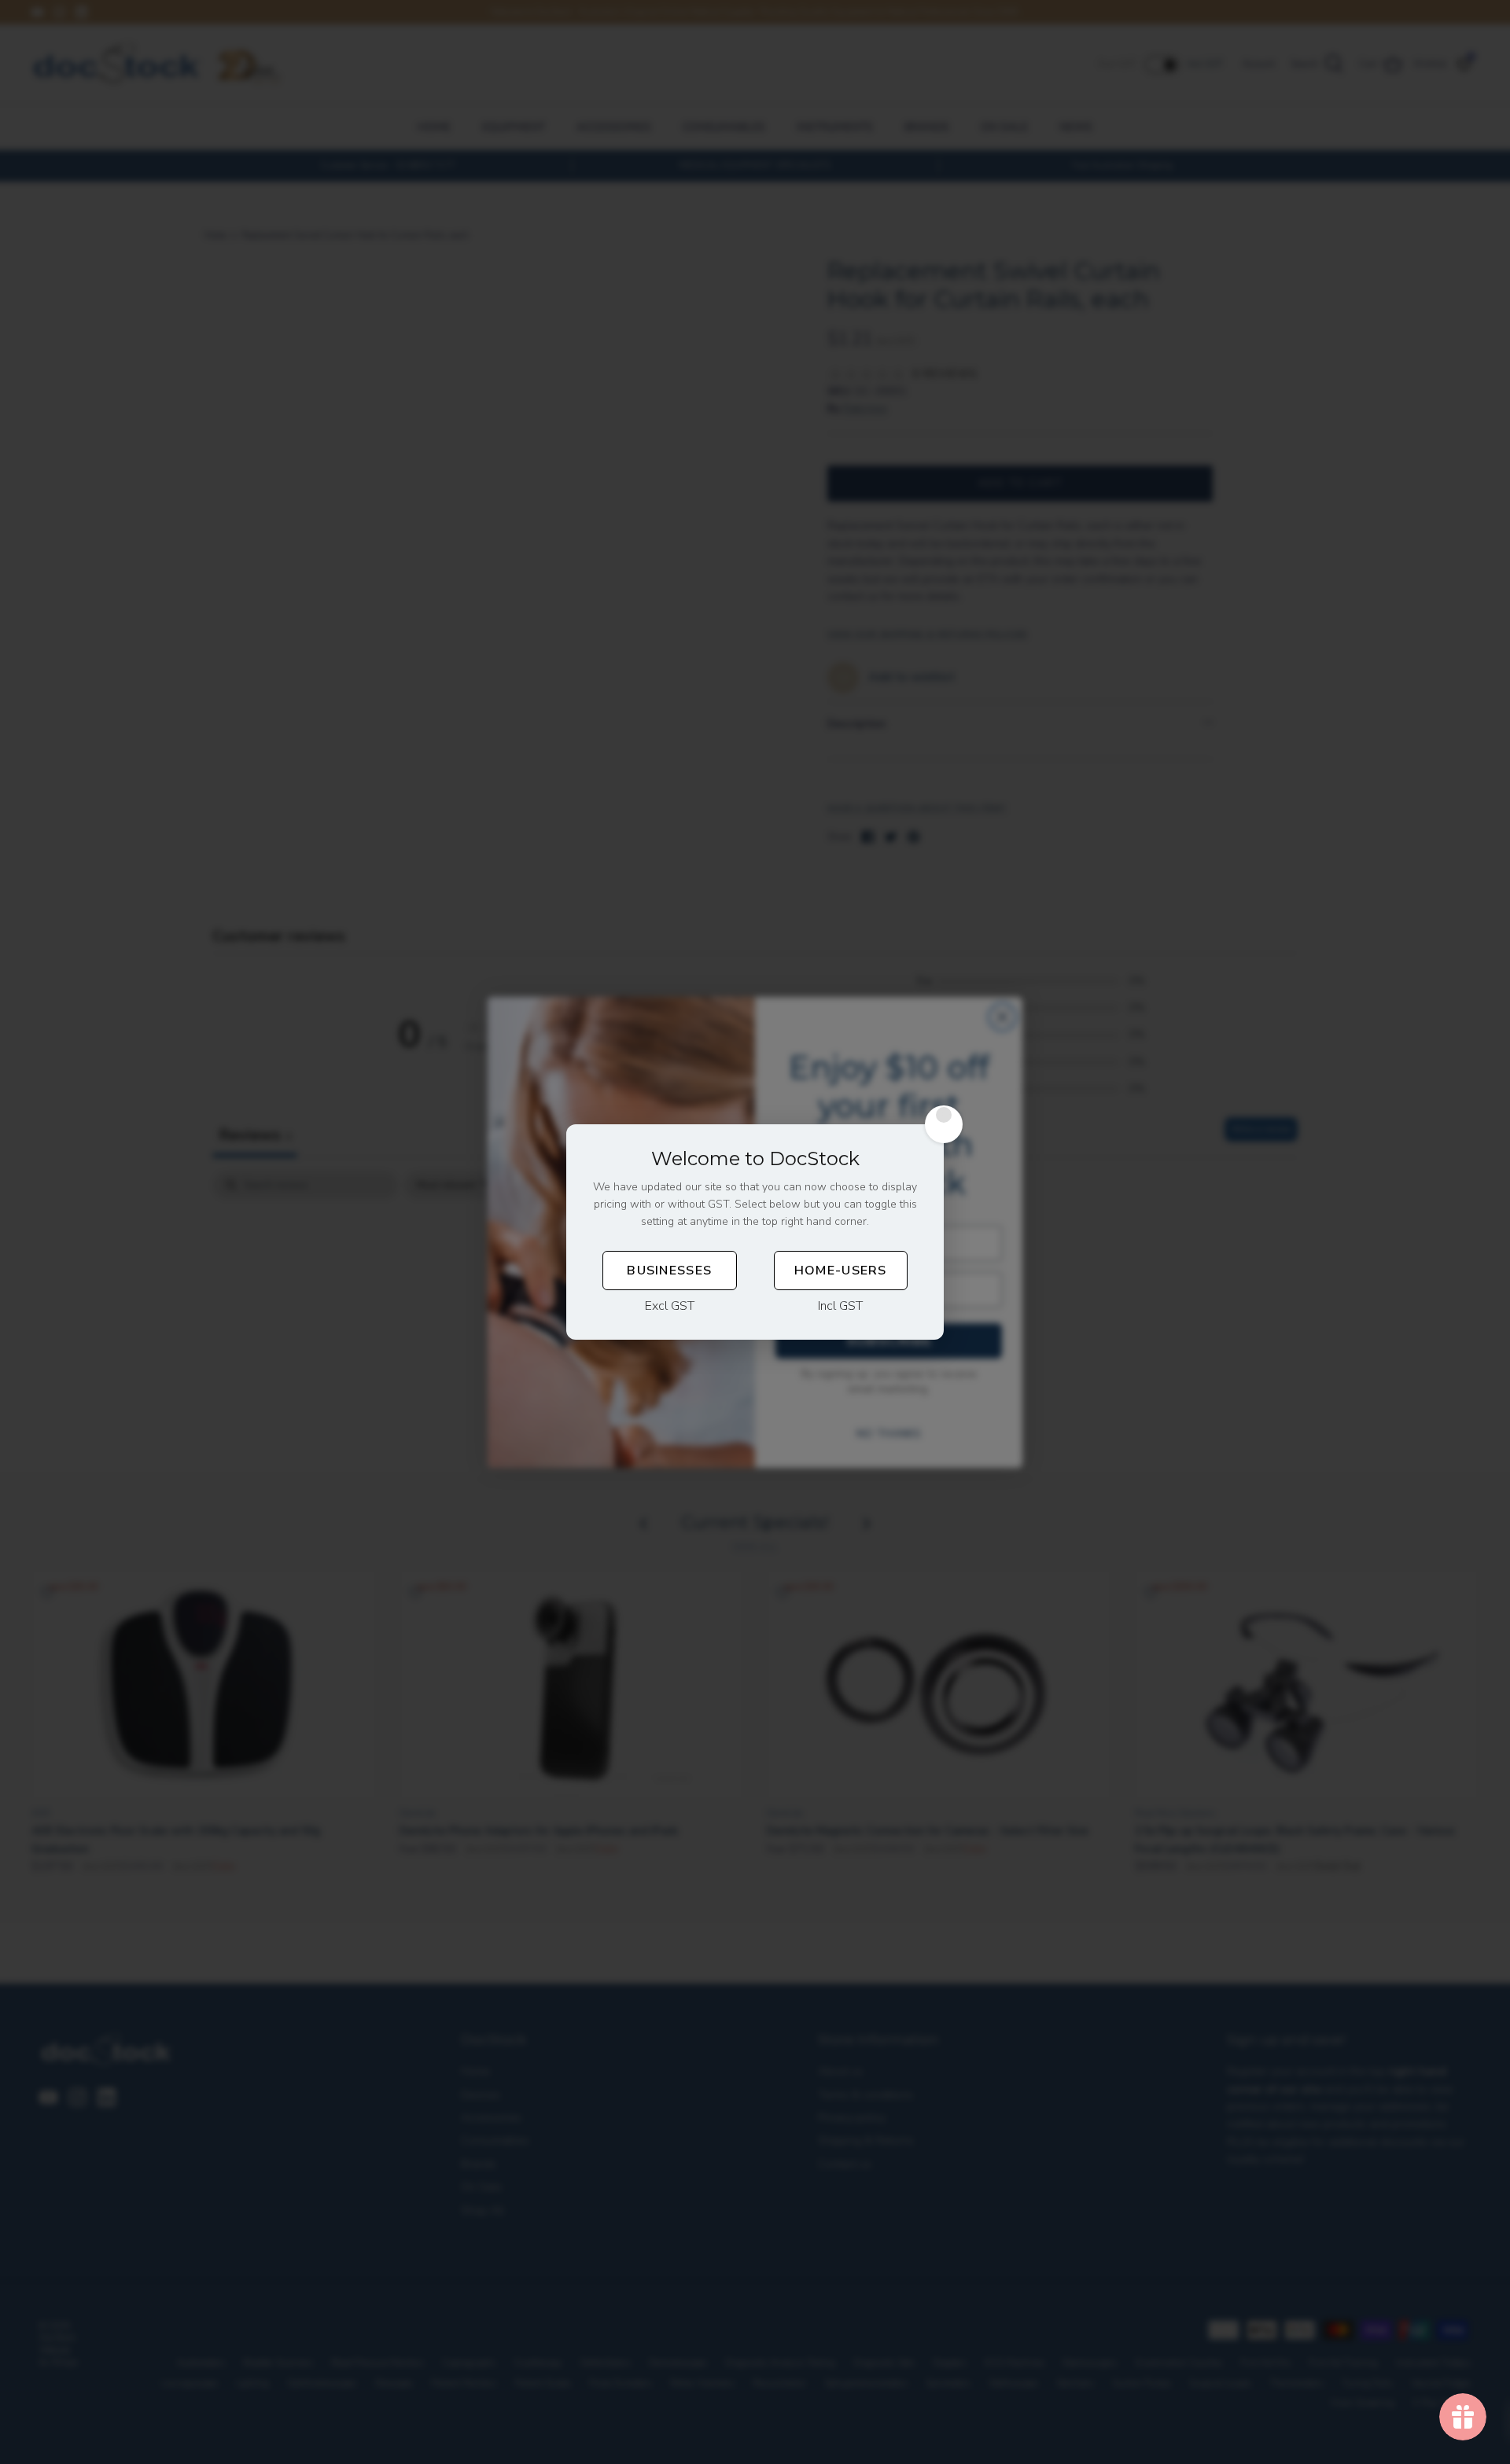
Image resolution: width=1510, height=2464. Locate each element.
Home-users (841, 1271)
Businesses (669, 1271)
